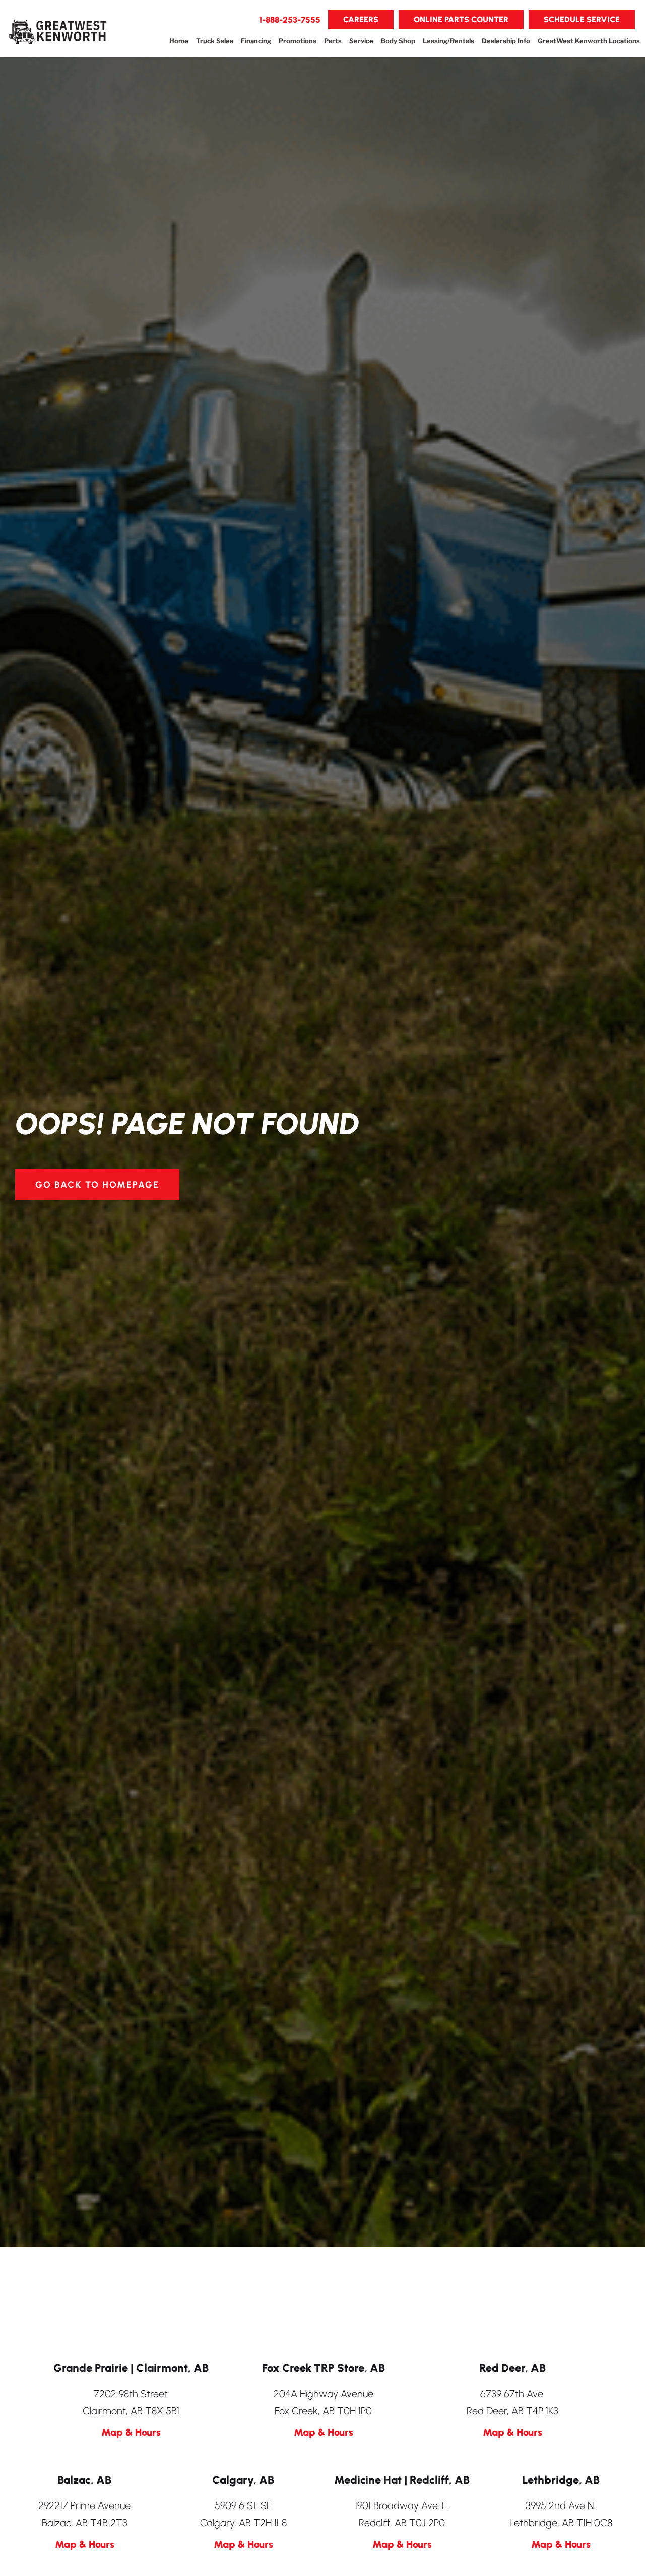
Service (361, 41)
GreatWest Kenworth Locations (589, 41)
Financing (256, 41)
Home (179, 41)
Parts (333, 41)
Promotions (298, 41)
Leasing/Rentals (448, 41)
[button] (290, 20)
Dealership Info (506, 41)
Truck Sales (215, 41)
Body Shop (398, 41)
